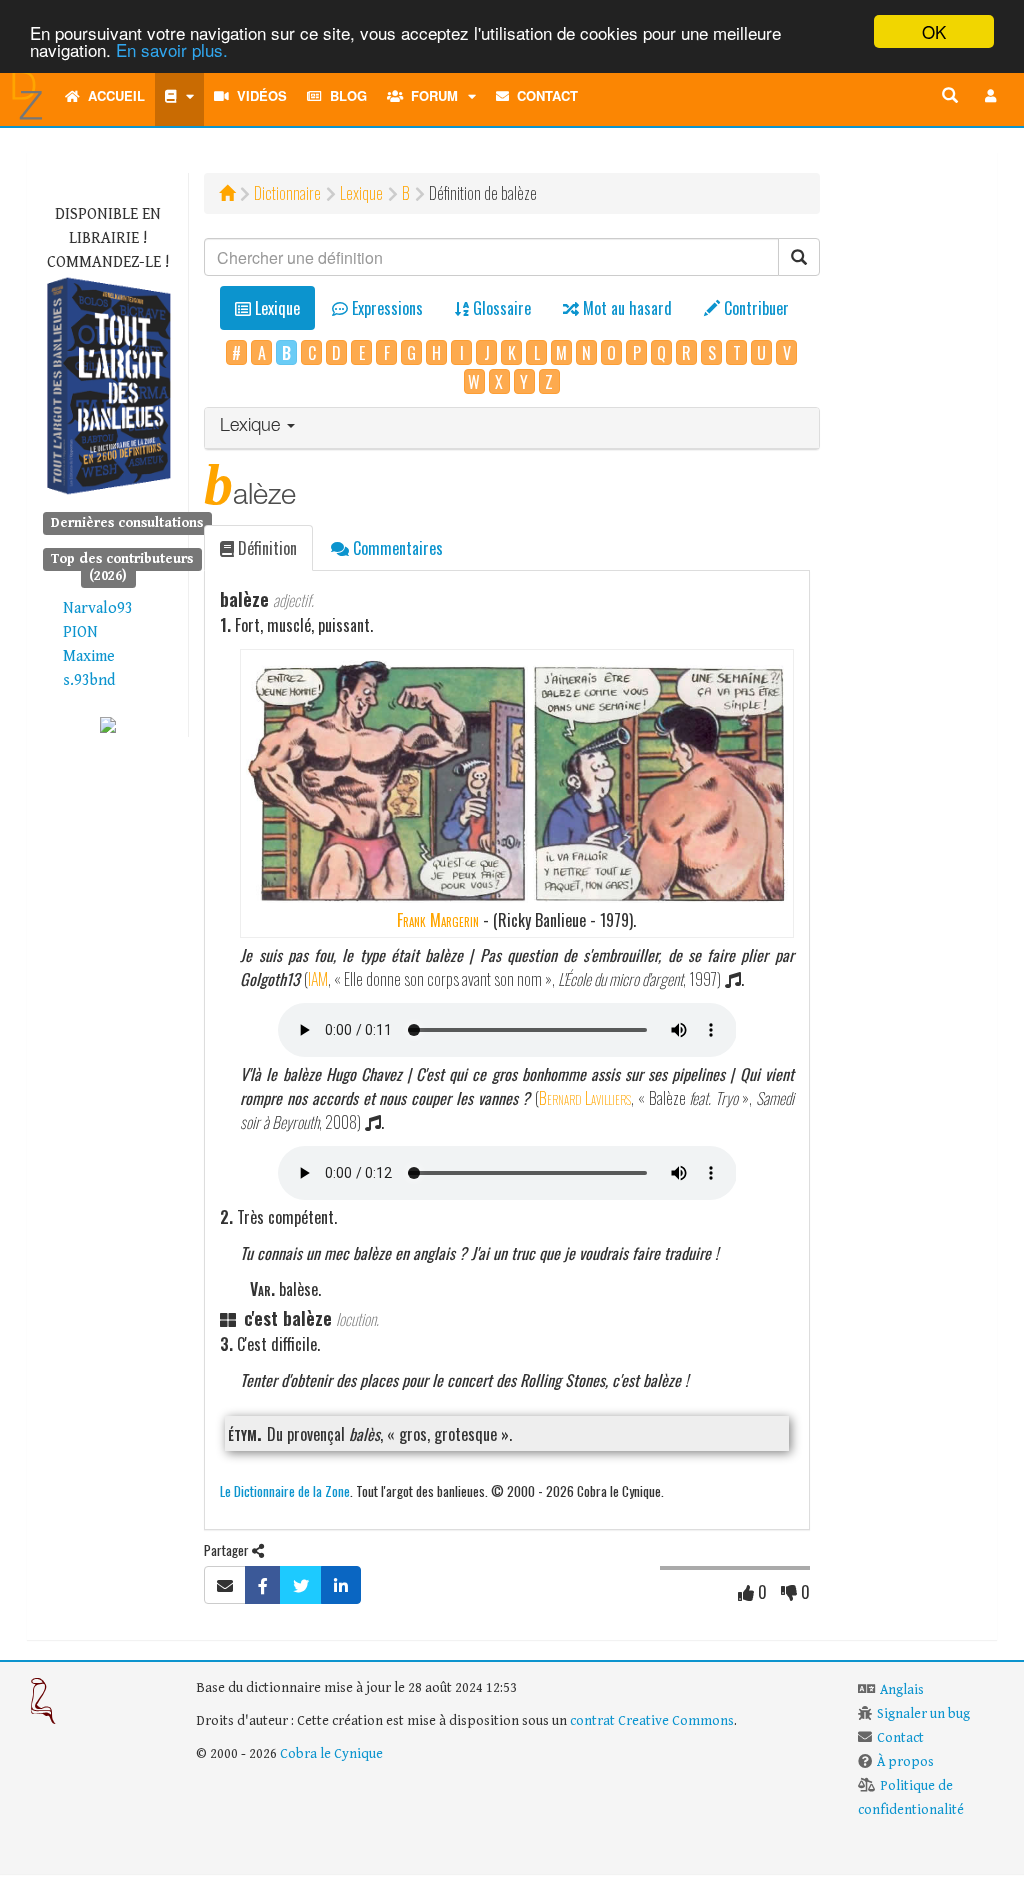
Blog (344, 95)
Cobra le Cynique (331, 1754)
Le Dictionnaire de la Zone (285, 1490)
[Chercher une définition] (950, 96)
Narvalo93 (98, 608)
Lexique (361, 193)
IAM (318, 979)
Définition (265, 548)
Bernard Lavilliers (585, 1098)
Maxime (89, 656)
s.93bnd (89, 680)
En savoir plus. (172, 49)
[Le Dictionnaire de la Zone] (108, 724)
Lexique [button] (252, 427)
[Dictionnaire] (179, 96)
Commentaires (396, 548)
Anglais (902, 1690)
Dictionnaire (287, 193)
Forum (430, 95)
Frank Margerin (438, 920)
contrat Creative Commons (652, 1721)
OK (934, 31)
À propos (905, 1762)
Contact (543, 95)
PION (80, 632)
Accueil (112, 95)
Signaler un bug (923, 1714)
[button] (991, 96)
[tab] (511, 428)
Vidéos (258, 95)
